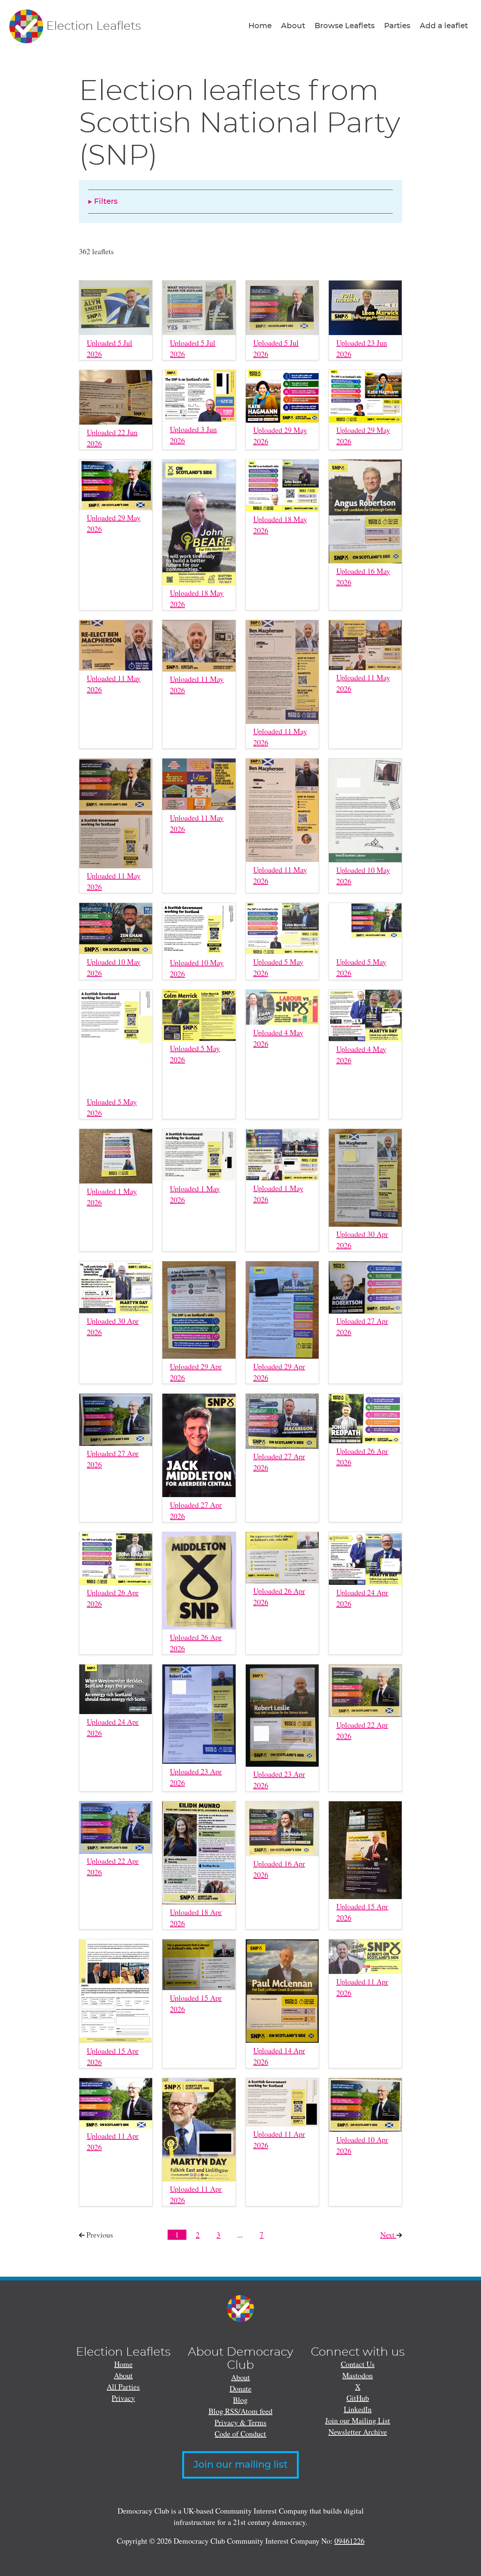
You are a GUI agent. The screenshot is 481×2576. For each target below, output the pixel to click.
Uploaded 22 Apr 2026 (362, 1730)
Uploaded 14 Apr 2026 (279, 2056)
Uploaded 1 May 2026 (112, 1197)
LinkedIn (358, 2409)
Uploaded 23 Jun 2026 (362, 348)
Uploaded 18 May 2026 (197, 598)
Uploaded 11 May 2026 (114, 684)
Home (260, 26)
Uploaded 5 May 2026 (278, 967)
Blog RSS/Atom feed (240, 2411)
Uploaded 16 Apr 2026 (279, 1869)
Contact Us (358, 2364)
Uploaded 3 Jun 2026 (193, 435)
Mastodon (358, 2375)
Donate (240, 2389)
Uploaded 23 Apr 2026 (196, 1777)
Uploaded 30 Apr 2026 (362, 1240)
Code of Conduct (240, 2434)
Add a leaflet (444, 26)
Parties (397, 26)
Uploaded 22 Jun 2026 (112, 438)
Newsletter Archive (358, 2432)
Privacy (123, 2398)
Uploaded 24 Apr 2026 (362, 1598)
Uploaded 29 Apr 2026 (196, 1372)
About (293, 26)
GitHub (358, 2398)
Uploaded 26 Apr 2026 (362, 1457)
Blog (240, 2400)
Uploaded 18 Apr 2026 (196, 1918)
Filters (106, 202)
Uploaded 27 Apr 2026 (362, 1327)
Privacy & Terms (240, 2422)
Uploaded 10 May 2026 (363, 876)
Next (391, 2235)
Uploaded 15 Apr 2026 (362, 1912)
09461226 (349, 2541)
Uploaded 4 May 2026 (278, 1038)
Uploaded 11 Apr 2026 (362, 1987)
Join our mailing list (240, 2465)
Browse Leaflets (345, 26)
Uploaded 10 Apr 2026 (362, 2145)
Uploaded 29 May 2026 (280, 436)
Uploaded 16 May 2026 (363, 577)
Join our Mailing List (358, 2420)
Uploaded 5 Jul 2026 (110, 348)
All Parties (123, 2387)
